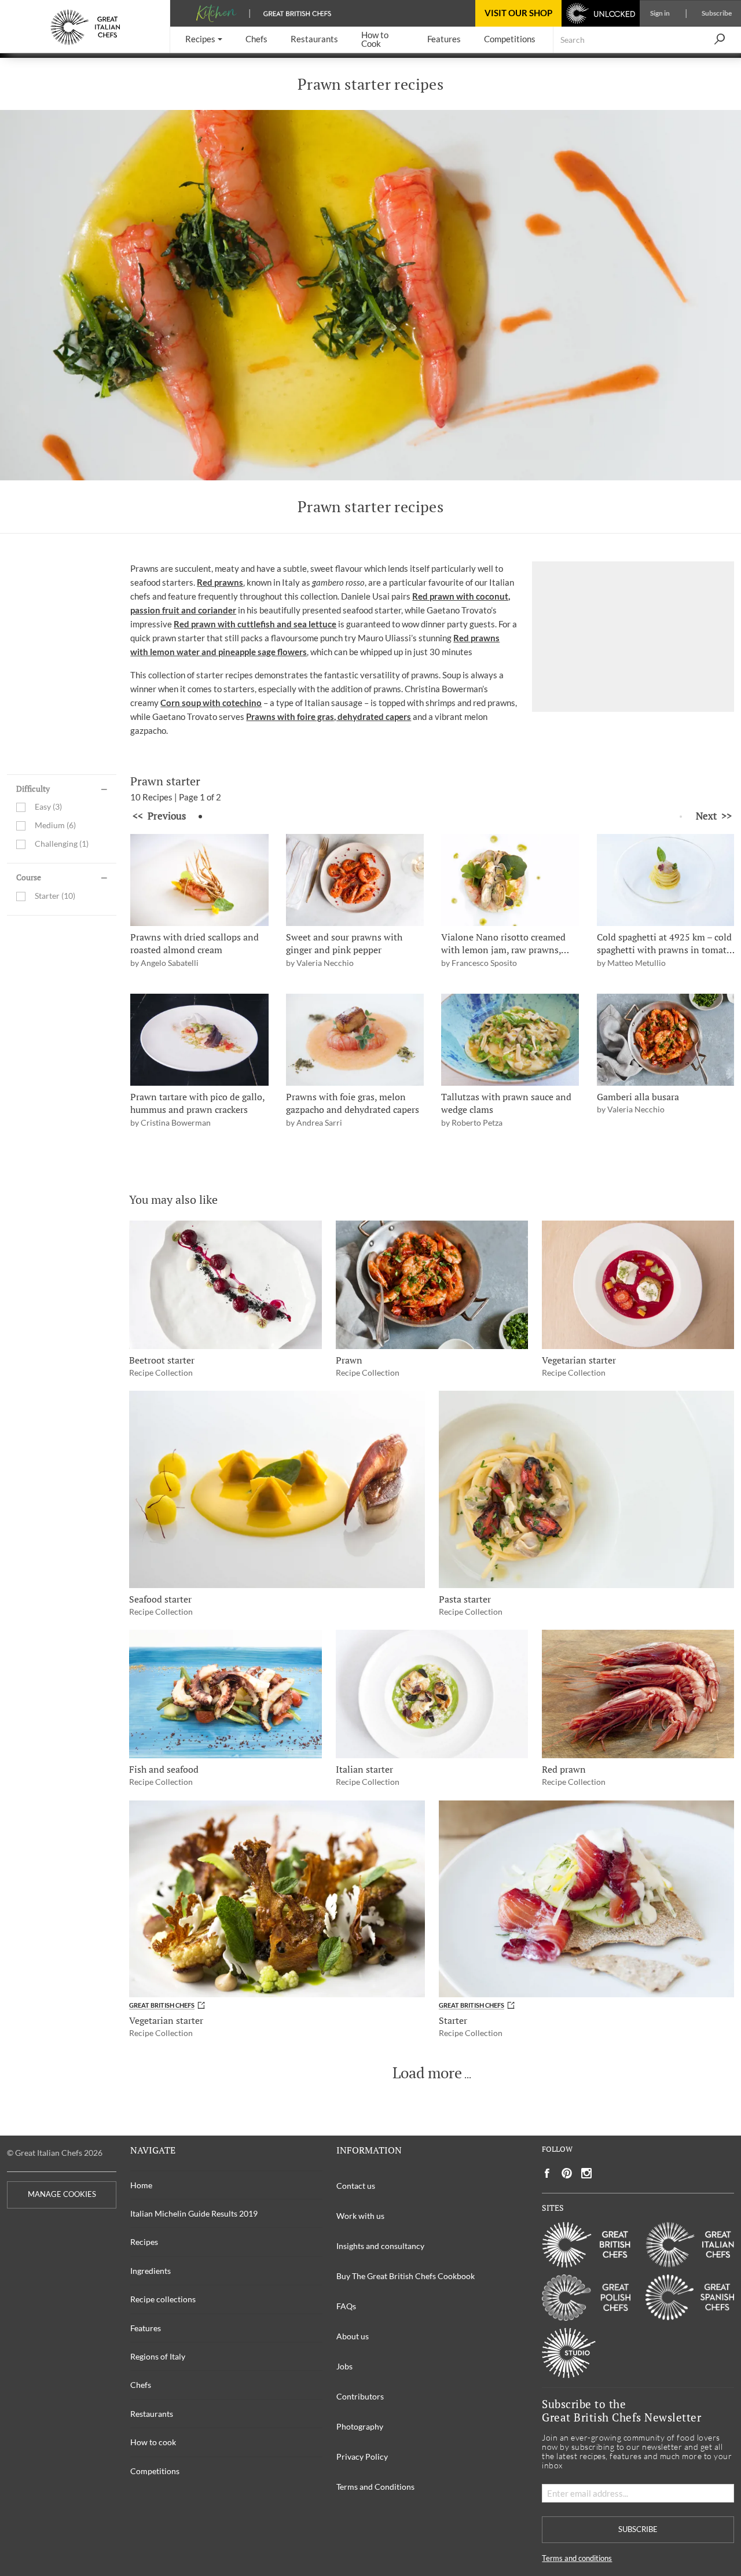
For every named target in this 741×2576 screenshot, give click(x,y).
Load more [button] (427, 2073)
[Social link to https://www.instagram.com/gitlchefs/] (587, 2173)
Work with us (360, 2216)
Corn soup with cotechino (211, 703)
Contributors (360, 2396)
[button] (204, 40)
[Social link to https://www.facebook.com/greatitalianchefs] (547, 2173)
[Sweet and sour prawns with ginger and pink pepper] (355, 880)
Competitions (155, 2471)
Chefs (141, 2385)
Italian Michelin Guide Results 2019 (194, 2213)
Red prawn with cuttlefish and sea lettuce (255, 624)
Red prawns (220, 582)
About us (353, 2336)
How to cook (153, 2442)
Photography (360, 2426)
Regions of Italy (158, 2356)
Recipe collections (163, 2299)
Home (141, 2185)
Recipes (144, 2242)
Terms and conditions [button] (577, 2558)
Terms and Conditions (375, 2487)
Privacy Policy (362, 2456)
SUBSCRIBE (638, 2529)
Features (146, 2328)
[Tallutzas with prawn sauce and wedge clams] (510, 1040)
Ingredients (151, 2271)
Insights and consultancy (380, 2246)
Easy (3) (48, 807)
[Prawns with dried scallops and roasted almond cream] (199, 880)
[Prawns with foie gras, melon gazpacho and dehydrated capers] (355, 1040)
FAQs (346, 2306)
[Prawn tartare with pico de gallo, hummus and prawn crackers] (199, 1040)
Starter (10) (55, 896)
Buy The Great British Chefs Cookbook (406, 2276)
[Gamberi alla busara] (666, 1040)
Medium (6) (55, 826)
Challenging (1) (62, 844)
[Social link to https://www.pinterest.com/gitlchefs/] (567, 2173)
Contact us (356, 2186)
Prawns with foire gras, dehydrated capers (329, 716)
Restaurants (152, 2414)
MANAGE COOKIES (62, 2194)
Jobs (344, 2366)
